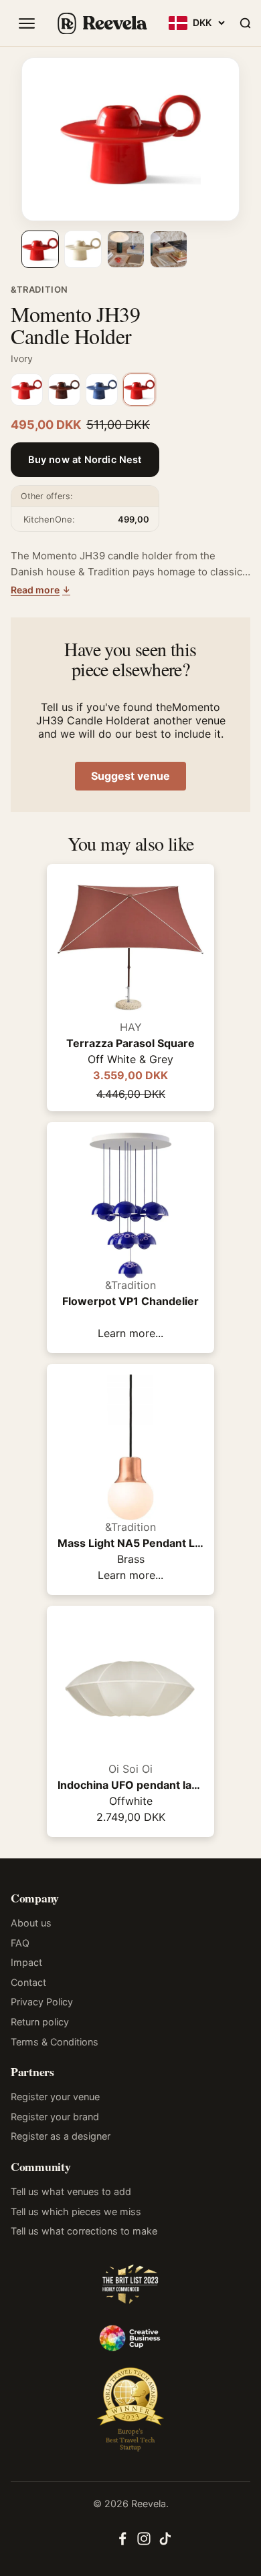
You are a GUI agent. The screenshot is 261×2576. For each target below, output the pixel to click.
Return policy (40, 2022)
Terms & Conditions (55, 2042)
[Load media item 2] (83, 249)
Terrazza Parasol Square (130, 1043)
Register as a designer (61, 2136)
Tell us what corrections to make (84, 2231)
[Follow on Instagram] (144, 2543)
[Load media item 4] (169, 249)
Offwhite (131, 1801)
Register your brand (55, 2117)
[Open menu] (27, 23)
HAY (131, 1027)
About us (31, 1923)
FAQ (20, 1943)
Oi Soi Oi (130, 1769)
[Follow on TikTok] (165, 2543)
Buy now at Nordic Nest (85, 460)
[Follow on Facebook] (122, 2543)
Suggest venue (130, 776)
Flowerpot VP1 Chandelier (130, 1301)
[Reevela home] (102, 23)
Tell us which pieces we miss (76, 2211)
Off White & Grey (130, 1059)
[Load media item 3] (126, 249)
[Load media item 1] (40, 249)
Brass (131, 1559)
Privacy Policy (42, 2002)
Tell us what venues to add (71, 2191)
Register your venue (55, 2097)
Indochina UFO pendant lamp (130, 1785)
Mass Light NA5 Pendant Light (130, 1543)
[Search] (245, 23)
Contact (28, 1982)
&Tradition (39, 289)
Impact (26, 1962)
